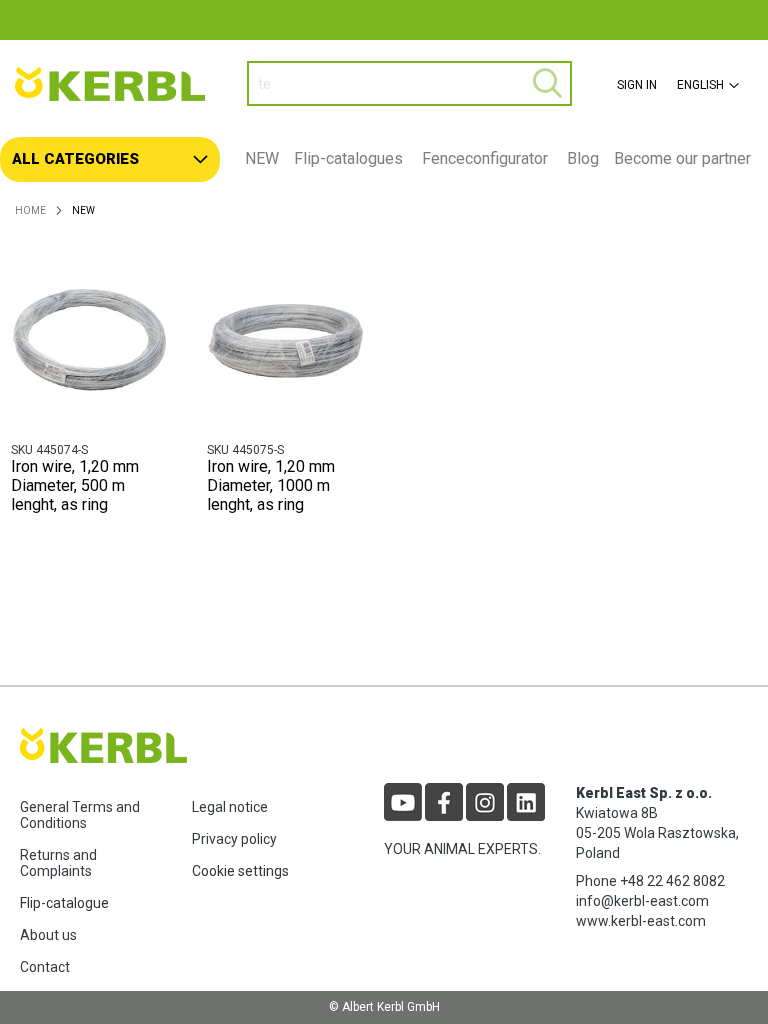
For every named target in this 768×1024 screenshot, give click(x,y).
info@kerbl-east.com (642, 901)
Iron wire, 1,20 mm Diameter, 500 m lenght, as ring (75, 485)
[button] (705, 85)
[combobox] (409, 83)
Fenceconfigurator (485, 158)
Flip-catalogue (64, 903)
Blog (583, 158)
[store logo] (116, 84)
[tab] (384, 159)
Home (30, 210)
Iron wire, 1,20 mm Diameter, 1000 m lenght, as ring (271, 485)
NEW (262, 158)
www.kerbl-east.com (641, 921)
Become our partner (682, 158)
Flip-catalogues (348, 158)
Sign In (637, 85)
